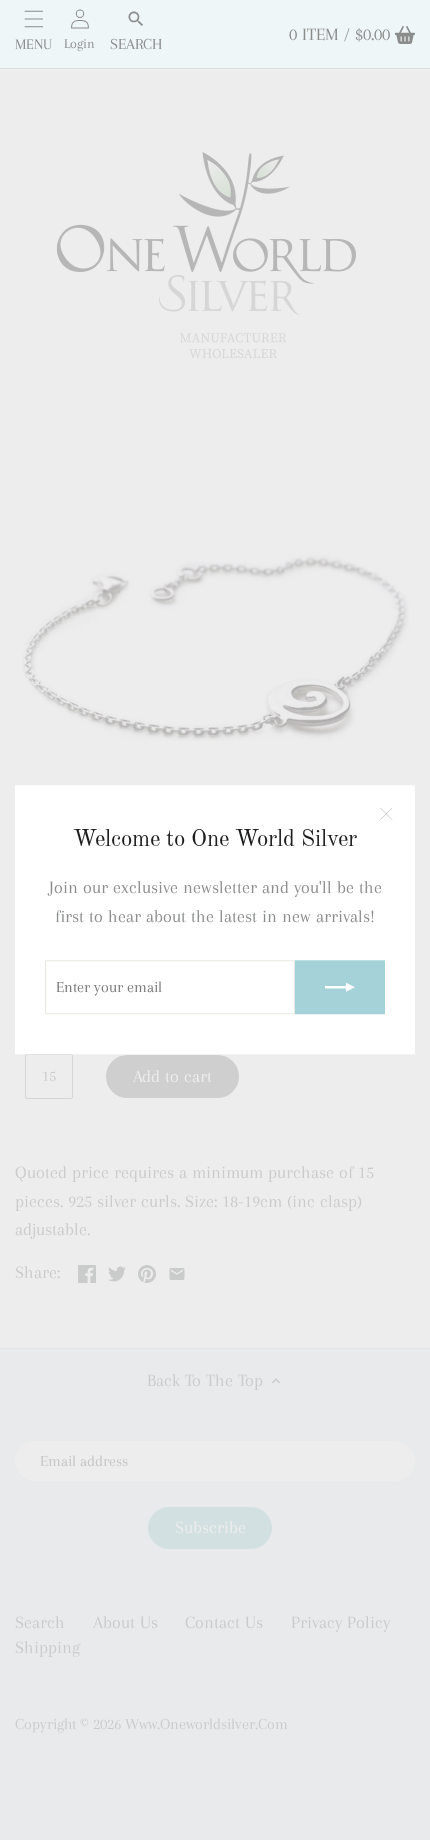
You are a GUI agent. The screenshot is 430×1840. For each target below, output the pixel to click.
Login (79, 43)
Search (136, 44)
